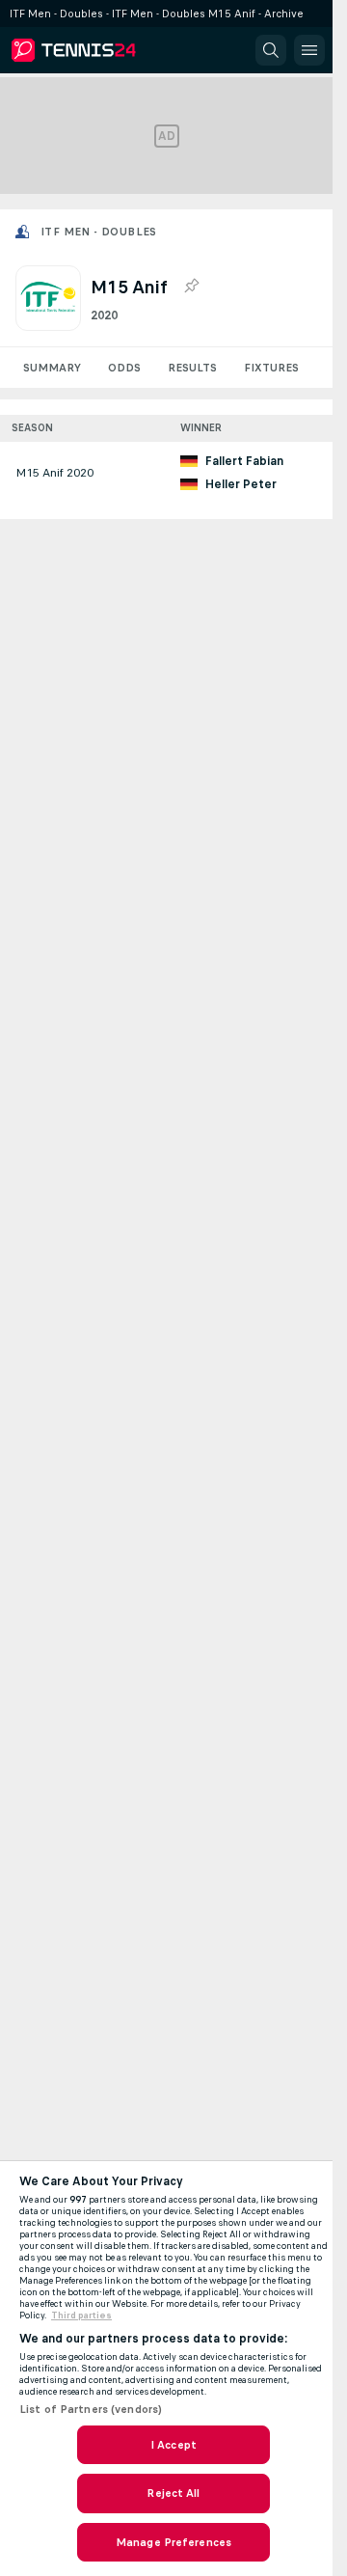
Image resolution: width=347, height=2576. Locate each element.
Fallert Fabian (244, 461)
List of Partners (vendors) (91, 2409)
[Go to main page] (98, 50)
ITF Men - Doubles (99, 232)
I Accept (173, 2445)
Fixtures (271, 368)
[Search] (271, 50)
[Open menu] (309, 50)
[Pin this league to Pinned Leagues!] (191, 287)
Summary (52, 368)
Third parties (81, 2316)
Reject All (173, 2493)
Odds (124, 368)
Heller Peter (241, 484)
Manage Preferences (173, 2542)
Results (192, 368)
